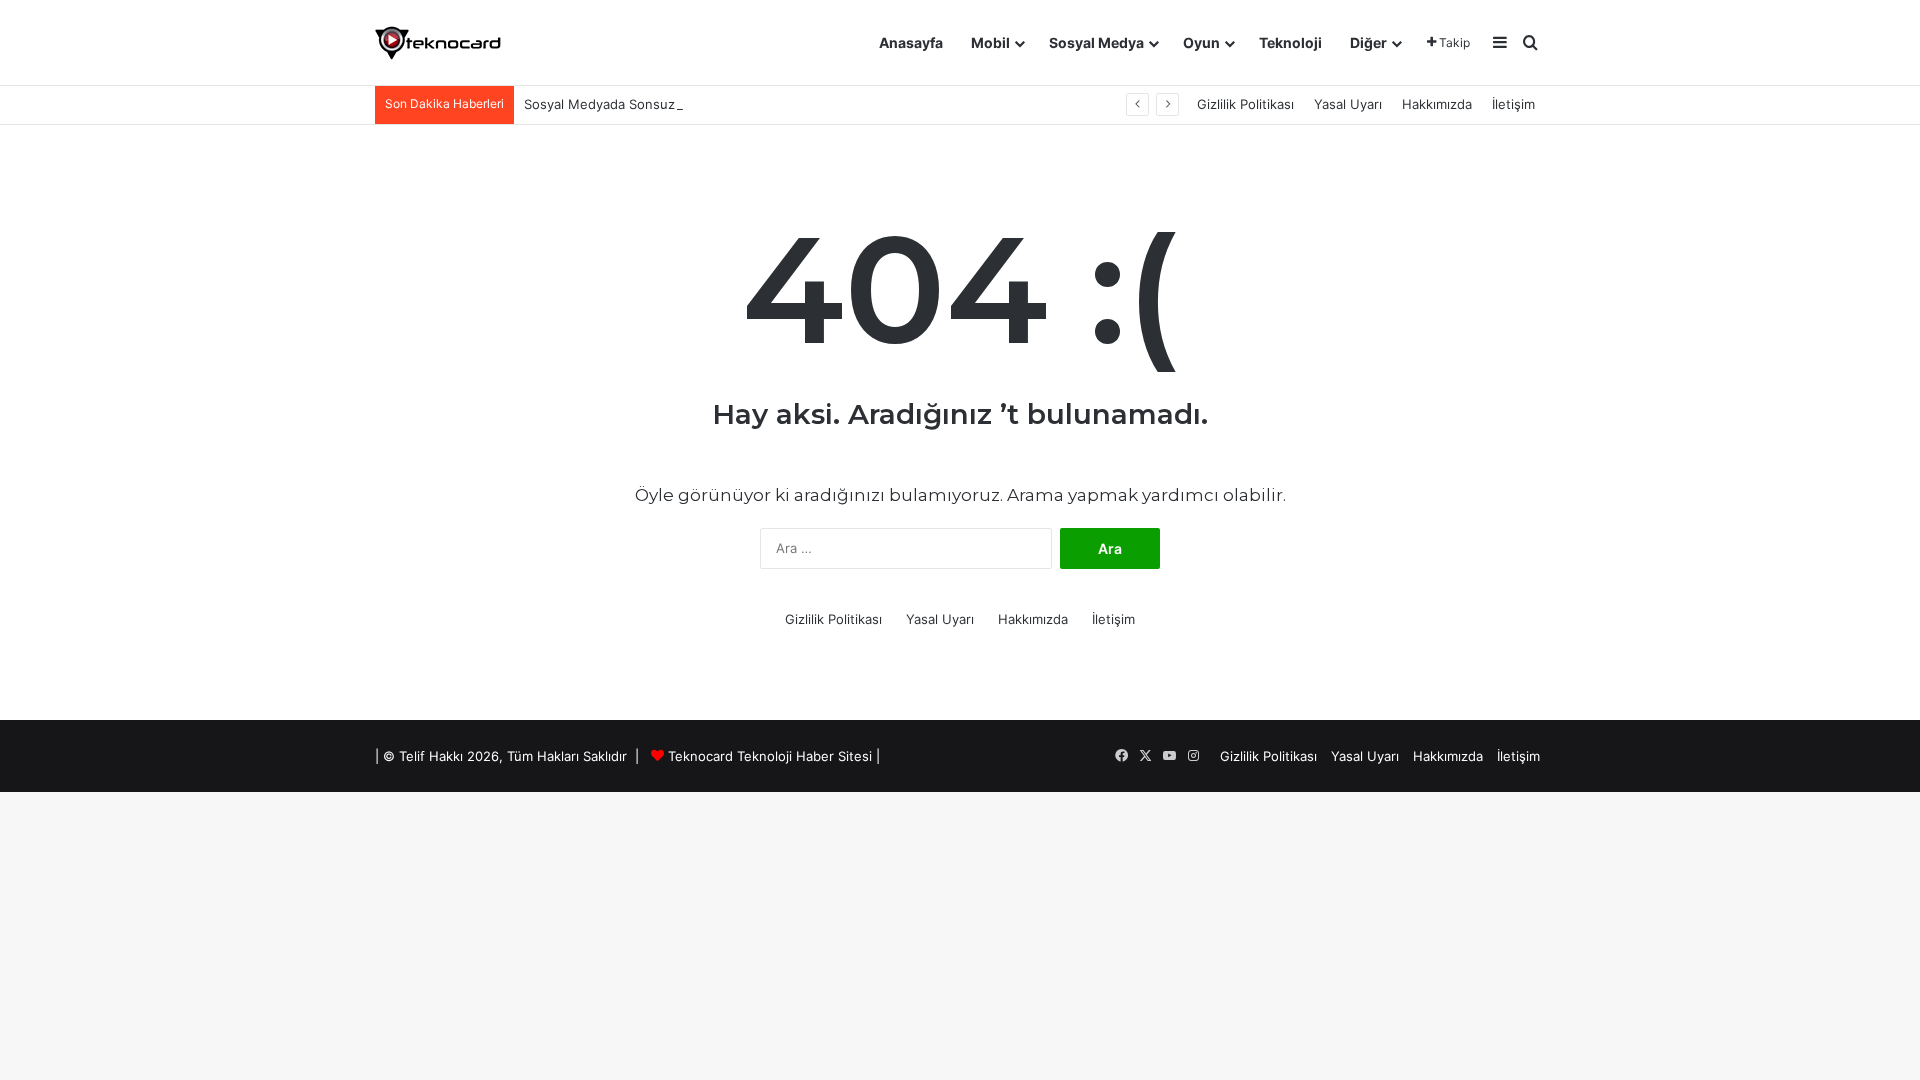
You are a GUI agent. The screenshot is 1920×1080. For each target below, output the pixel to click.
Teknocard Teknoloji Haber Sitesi (770, 756)
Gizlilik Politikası (1245, 104)
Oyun (1201, 42)
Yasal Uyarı (1348, 104)
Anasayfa (911, 42)
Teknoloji (1290, 42)
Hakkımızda (1437, 104)
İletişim (1513, 104)
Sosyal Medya (1096, 42)
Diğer (1368, 42)
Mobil (990, 42)
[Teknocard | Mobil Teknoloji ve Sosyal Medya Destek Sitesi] (438, 43)
